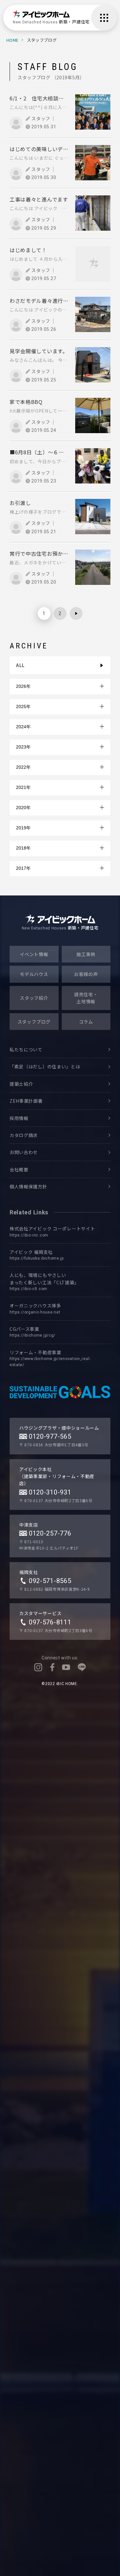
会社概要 (19, 1169)
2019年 (23, 828)
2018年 (23, 848)
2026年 (23, 686)
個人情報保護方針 (28, 1186)
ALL (20, 665)
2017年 (23, 868)
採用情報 (19, 1118)
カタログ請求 (24, 1135)
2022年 (23, 767)
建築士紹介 (21, 1084)
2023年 (23, 747)
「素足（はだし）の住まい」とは (45, 1066)
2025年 (23, 706)
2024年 (23, 727)
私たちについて (26, 1049)
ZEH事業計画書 (26, 1101)
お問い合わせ (24, 1152)
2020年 (23, 808)
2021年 (23, 787)
